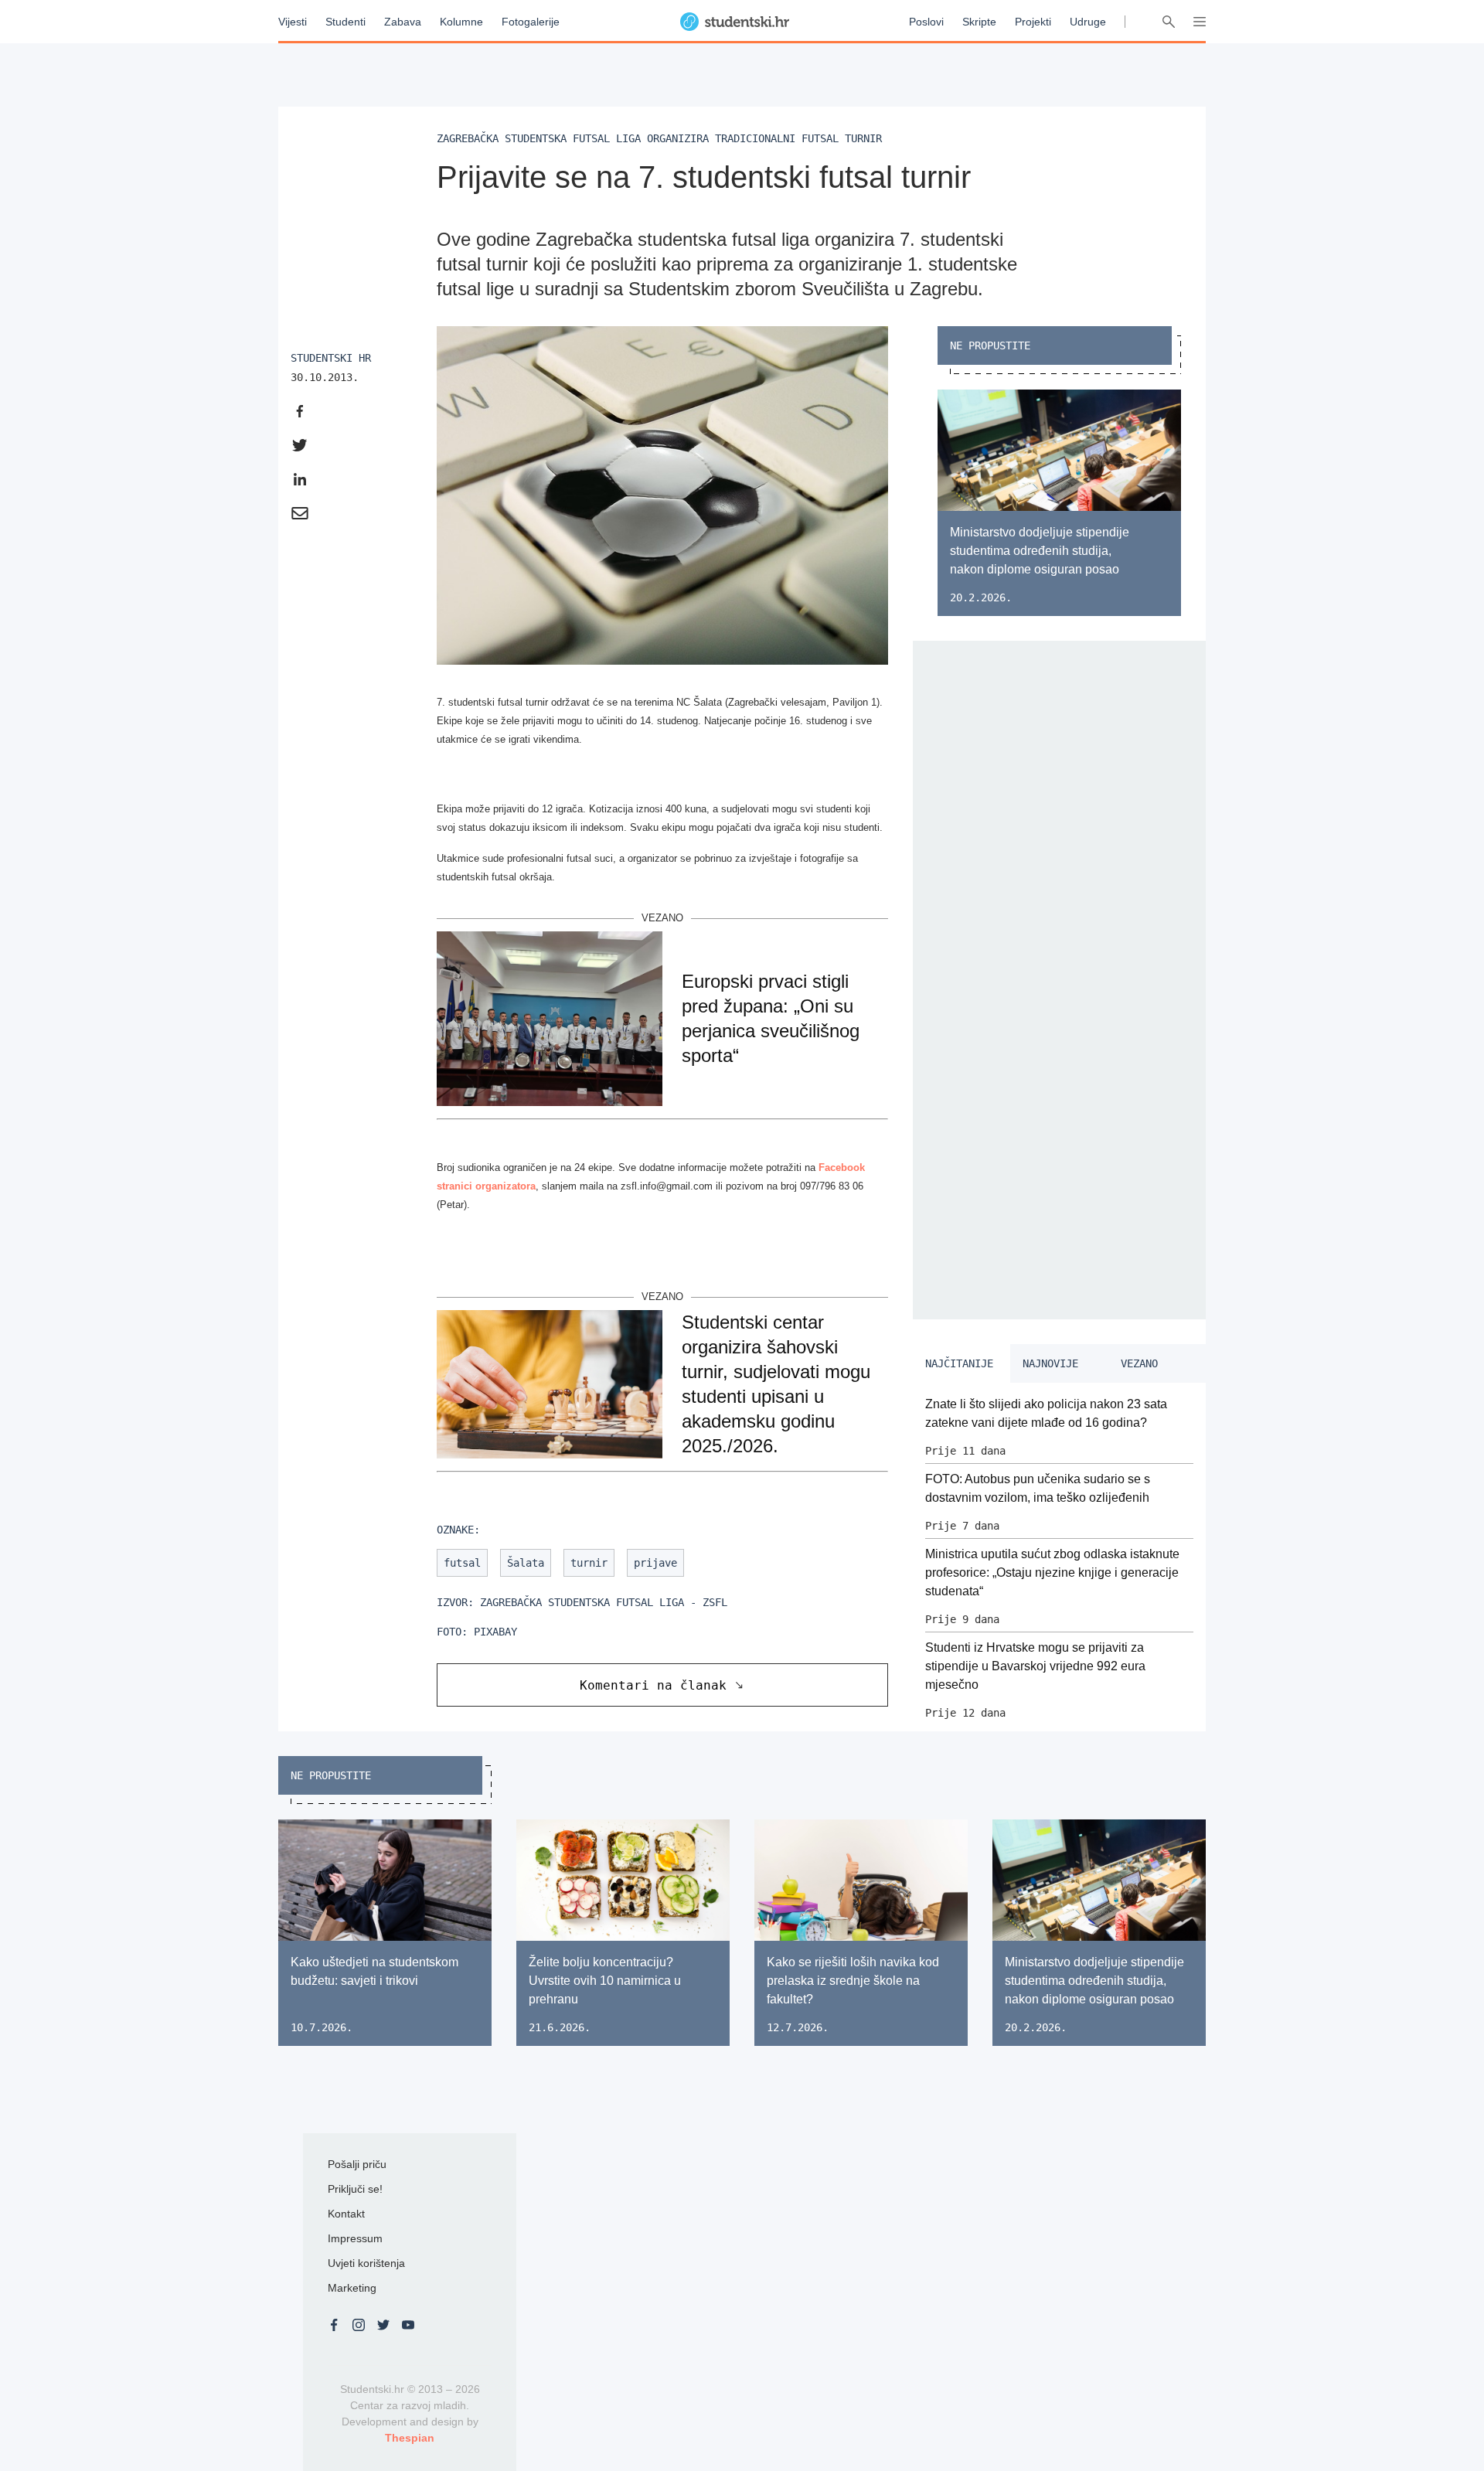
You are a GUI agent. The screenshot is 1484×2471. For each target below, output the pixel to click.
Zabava (403, 22)
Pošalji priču (357, 2164)
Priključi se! (355, 2189)
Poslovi (926, 22)
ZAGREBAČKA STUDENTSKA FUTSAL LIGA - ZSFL (604, 1602)
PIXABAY (495, 1632)
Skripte (979, 22)
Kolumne (461, 22)
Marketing (352, 2288)
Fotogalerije (531, 22)
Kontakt (346, 2214)
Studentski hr (331, 358)
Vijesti (293, 22)
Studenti (345, 22)
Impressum (355, 2238)
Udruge (1088, 22)
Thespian (410, 2438)
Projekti (1033, 22)
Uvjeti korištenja (366, 2263)
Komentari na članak (653, 1685)
